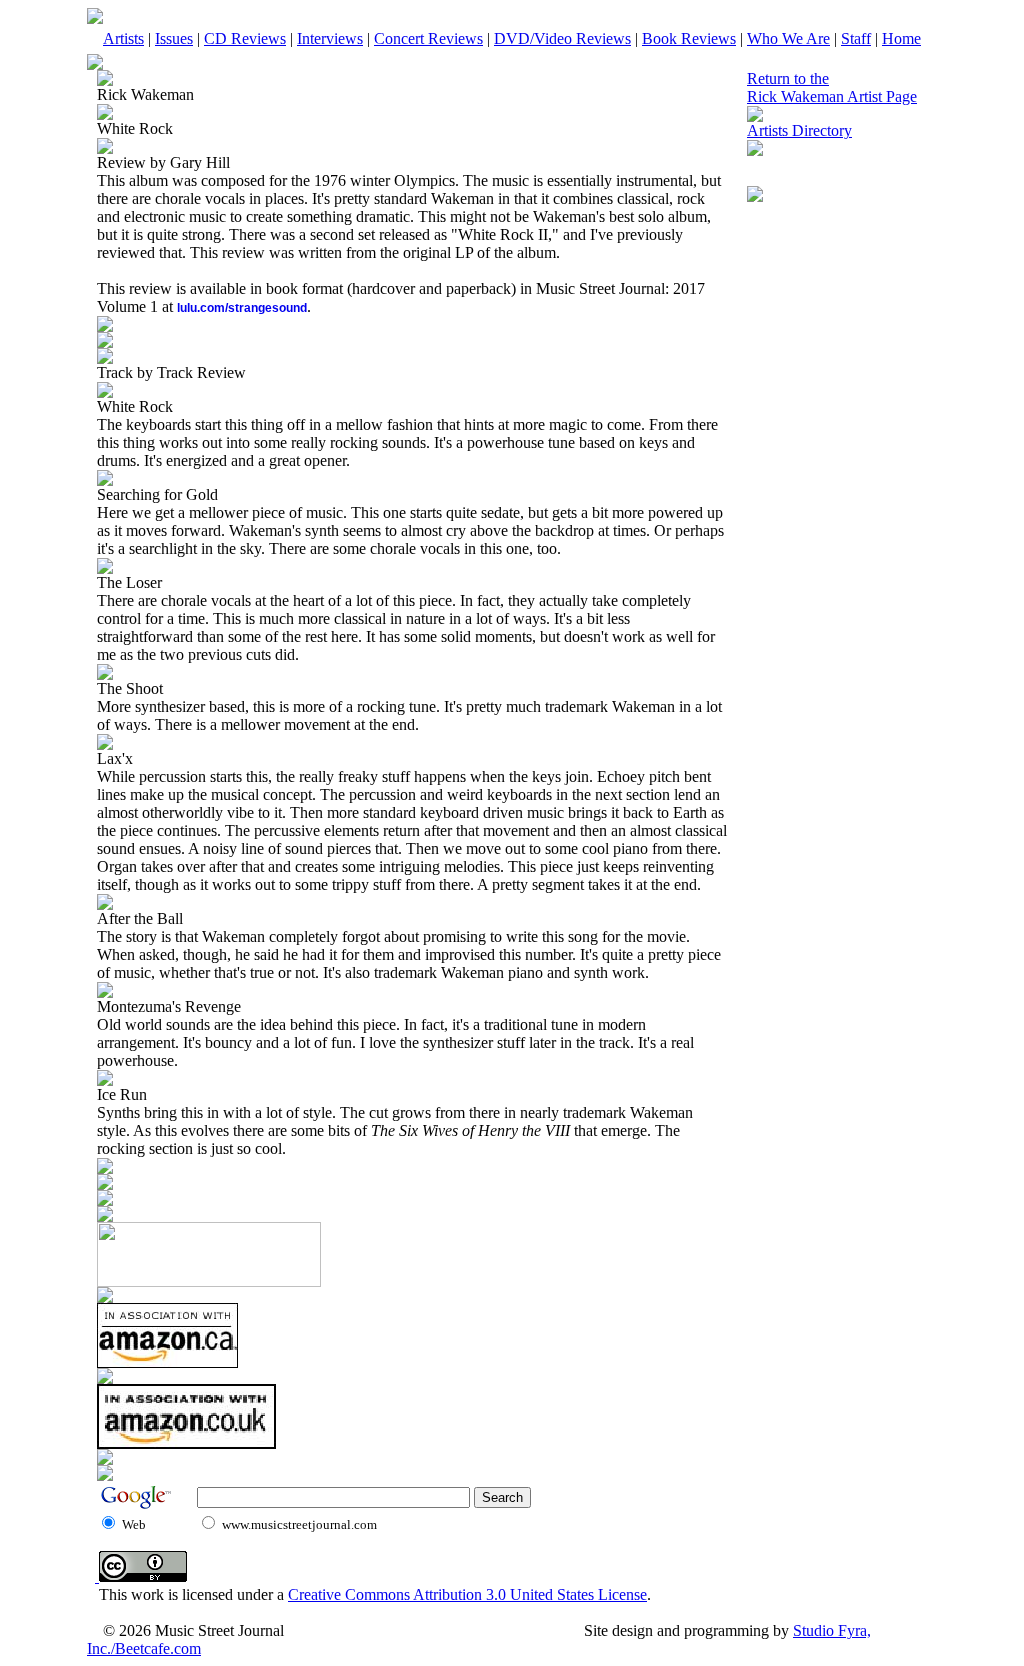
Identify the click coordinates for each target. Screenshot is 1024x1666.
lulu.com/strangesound (242, 308)
